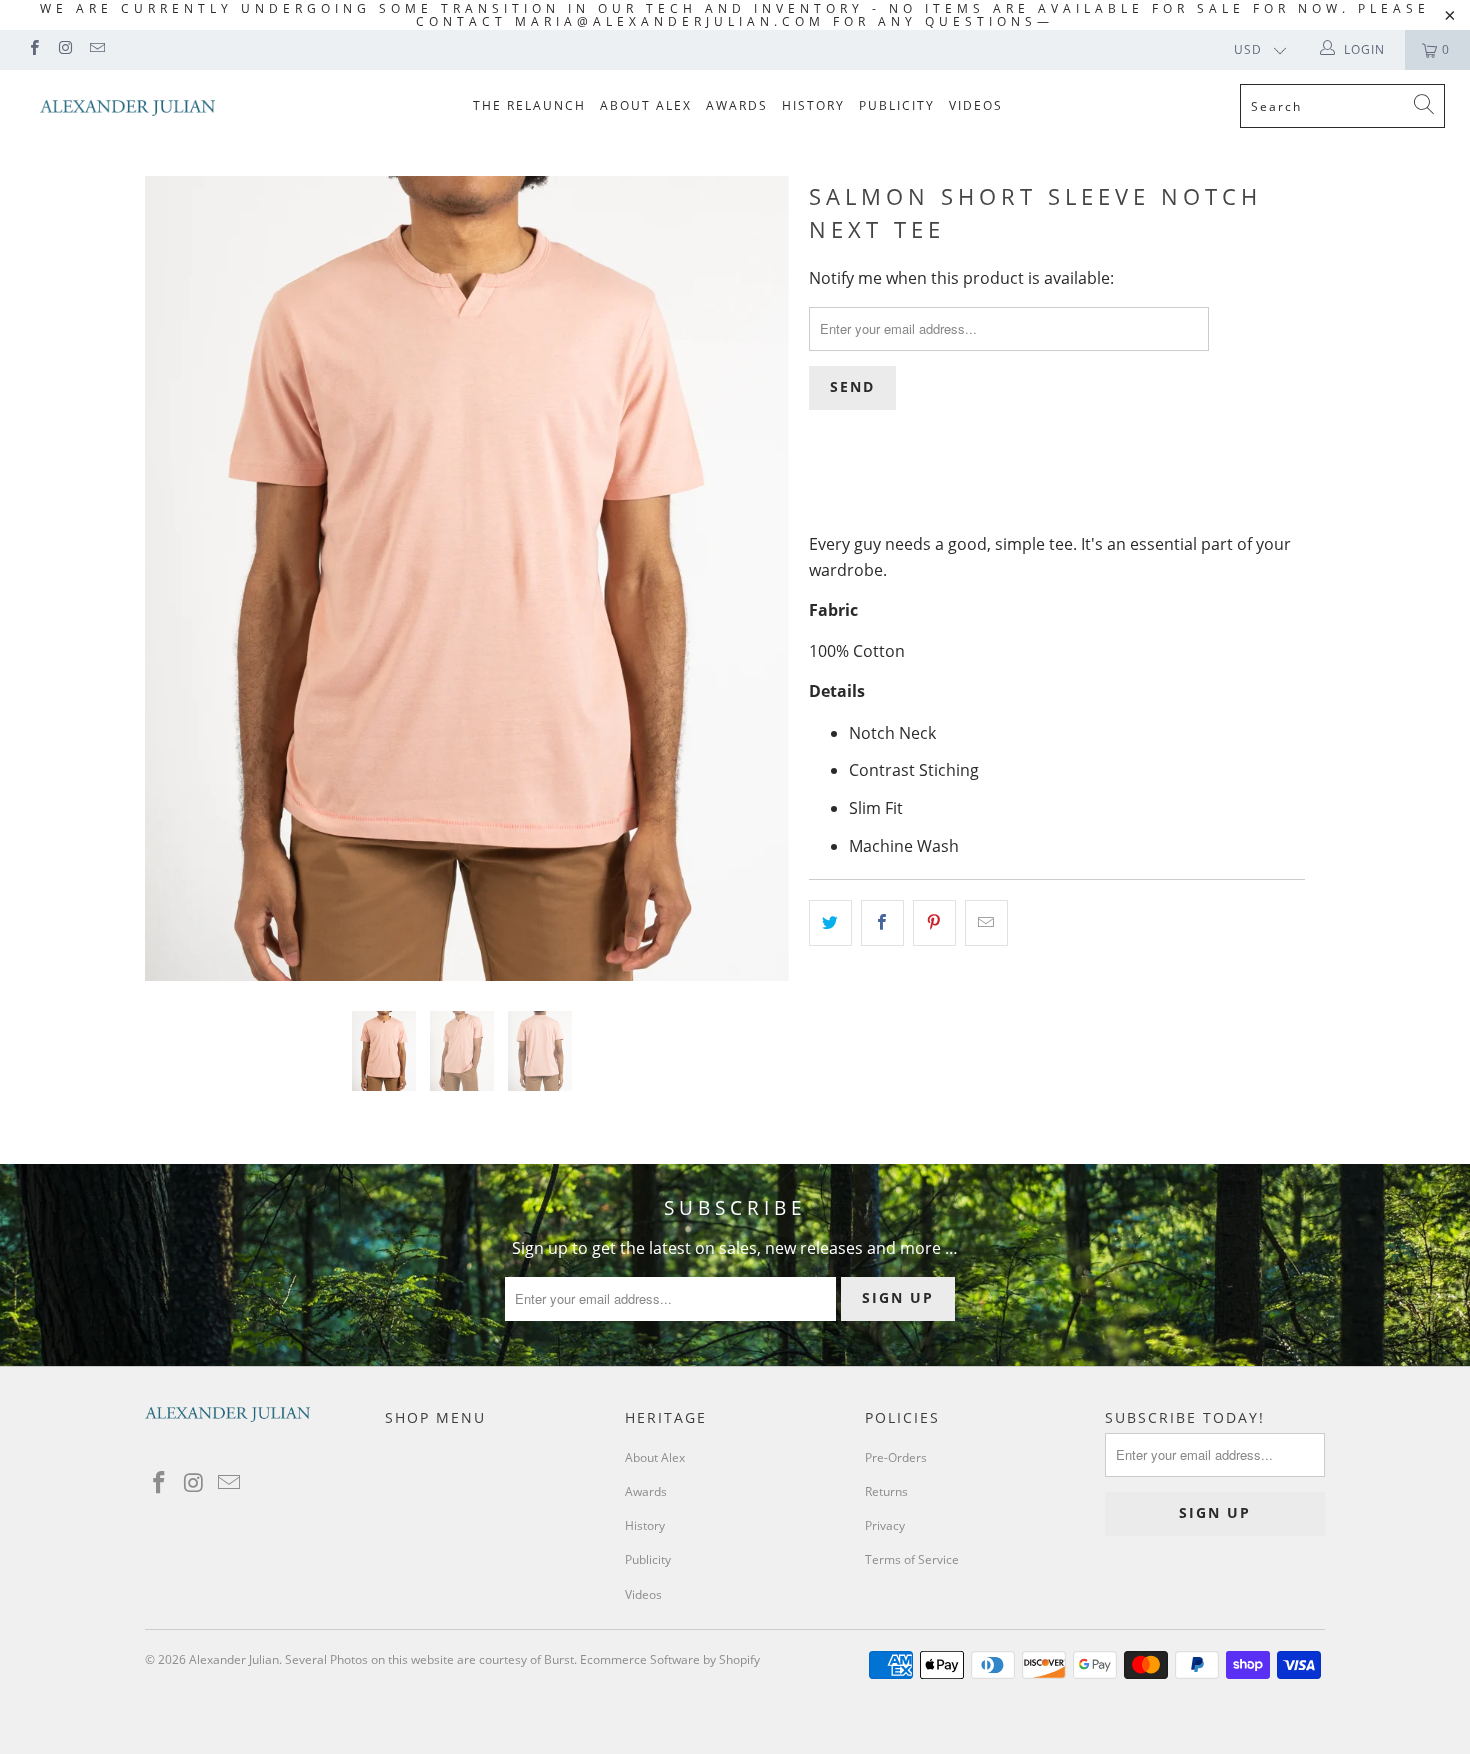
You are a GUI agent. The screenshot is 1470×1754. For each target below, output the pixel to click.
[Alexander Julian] (127, 108)
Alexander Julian (234, 1659)
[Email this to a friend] (986, 923)
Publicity (897, 105)
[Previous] (179, 578)
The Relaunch (529, 105)
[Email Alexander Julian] (96, 49)
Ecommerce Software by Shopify (670, 1659)
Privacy (885, 1525)
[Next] (754, 578)
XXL (1032, 483)
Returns (886, 1491)
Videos (976, 105)
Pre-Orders (896, 1457)
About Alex (646, 105)
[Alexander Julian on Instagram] (64, 49)
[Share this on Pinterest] (934, 923)
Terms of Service (912, 1559)
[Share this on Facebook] (882, 923)
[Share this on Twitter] (830, 923)
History (813, 105)
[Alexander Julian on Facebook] (33, 49)
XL (980, 483)
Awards (737, 105)
